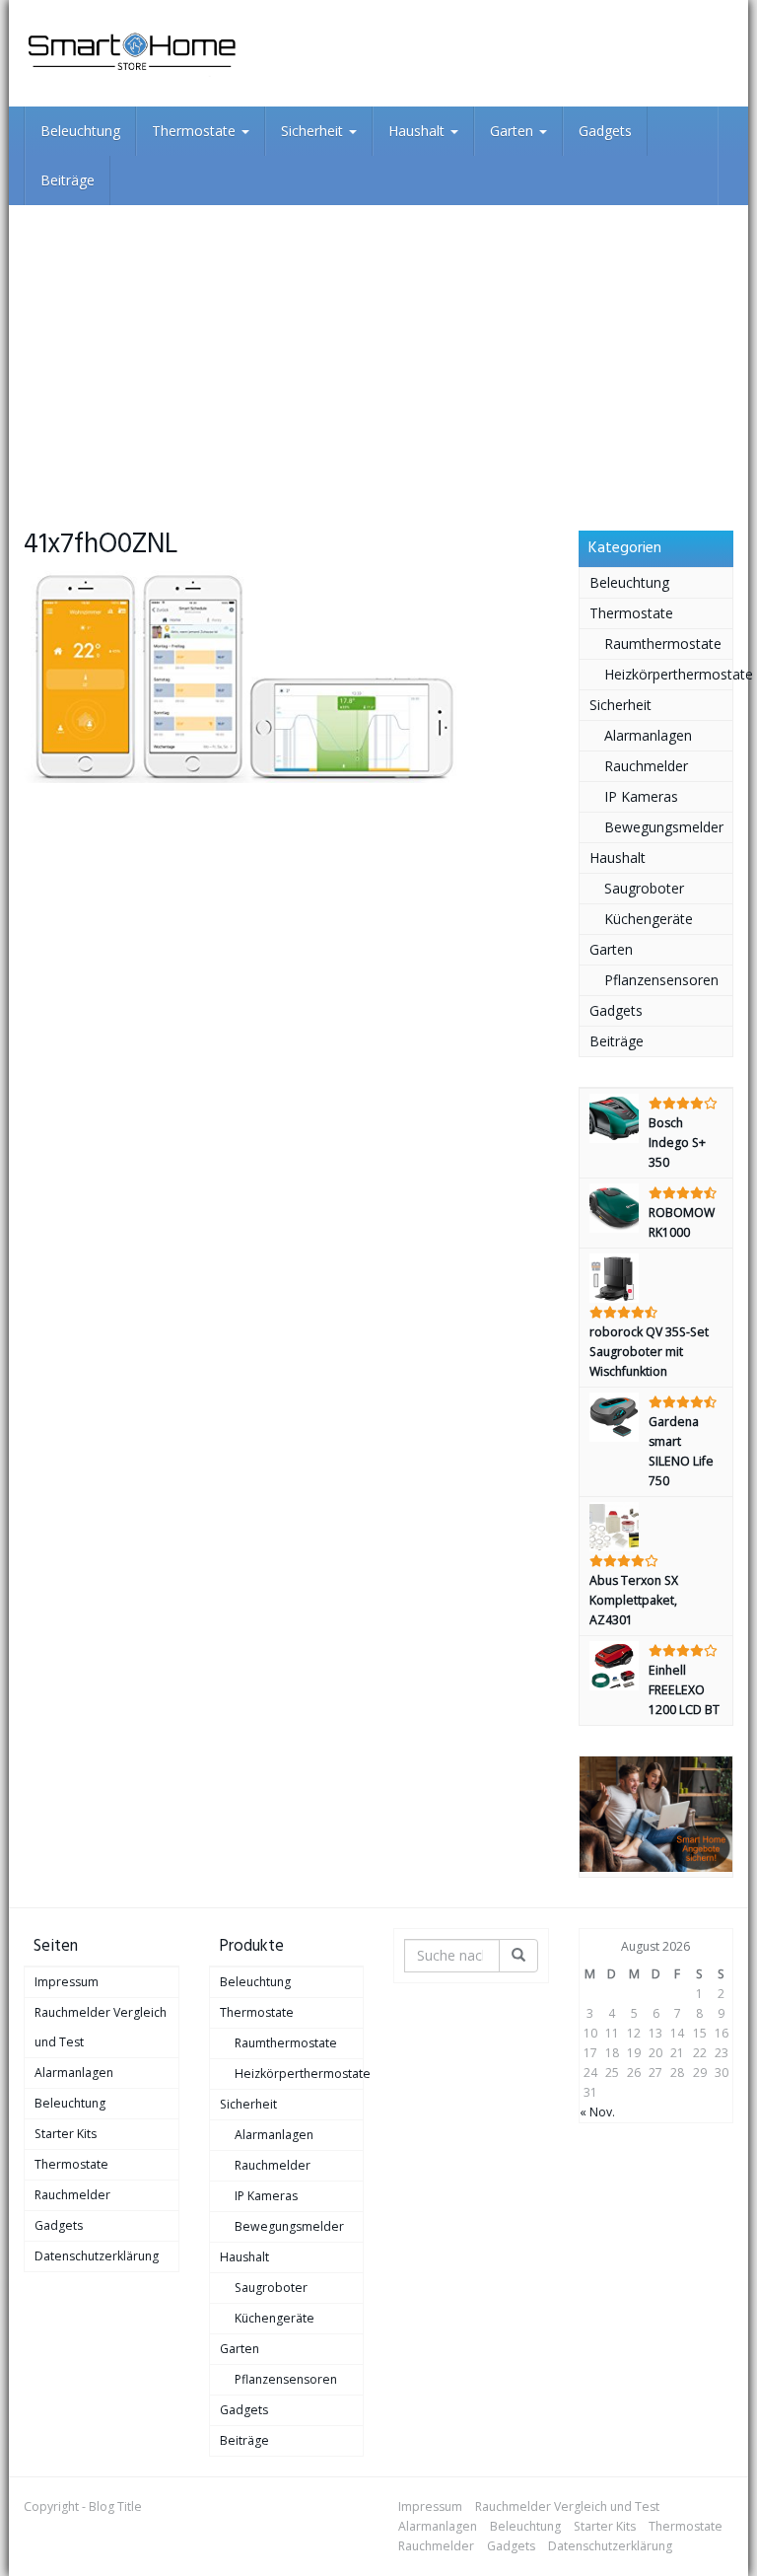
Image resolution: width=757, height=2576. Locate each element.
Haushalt (418, 131)
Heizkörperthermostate (669, 674)
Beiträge (68, 180)
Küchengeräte (649, 919)
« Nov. (597, 2112)
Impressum (67, 1982)
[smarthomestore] (132, 53)
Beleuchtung (80, 131)
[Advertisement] (378, 353)
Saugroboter (644, 888)
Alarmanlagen (648, 735)
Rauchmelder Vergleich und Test (101, 2027)
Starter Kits (66, 2134)
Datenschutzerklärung (97, 2256)
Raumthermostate (663, 644)
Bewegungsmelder (664, 827)
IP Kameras (641, 796)
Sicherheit (314, 131)
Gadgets (605, 131)
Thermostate (196, 131)
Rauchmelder (646, 766)
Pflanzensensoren (661, 980)
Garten (514, 131)
